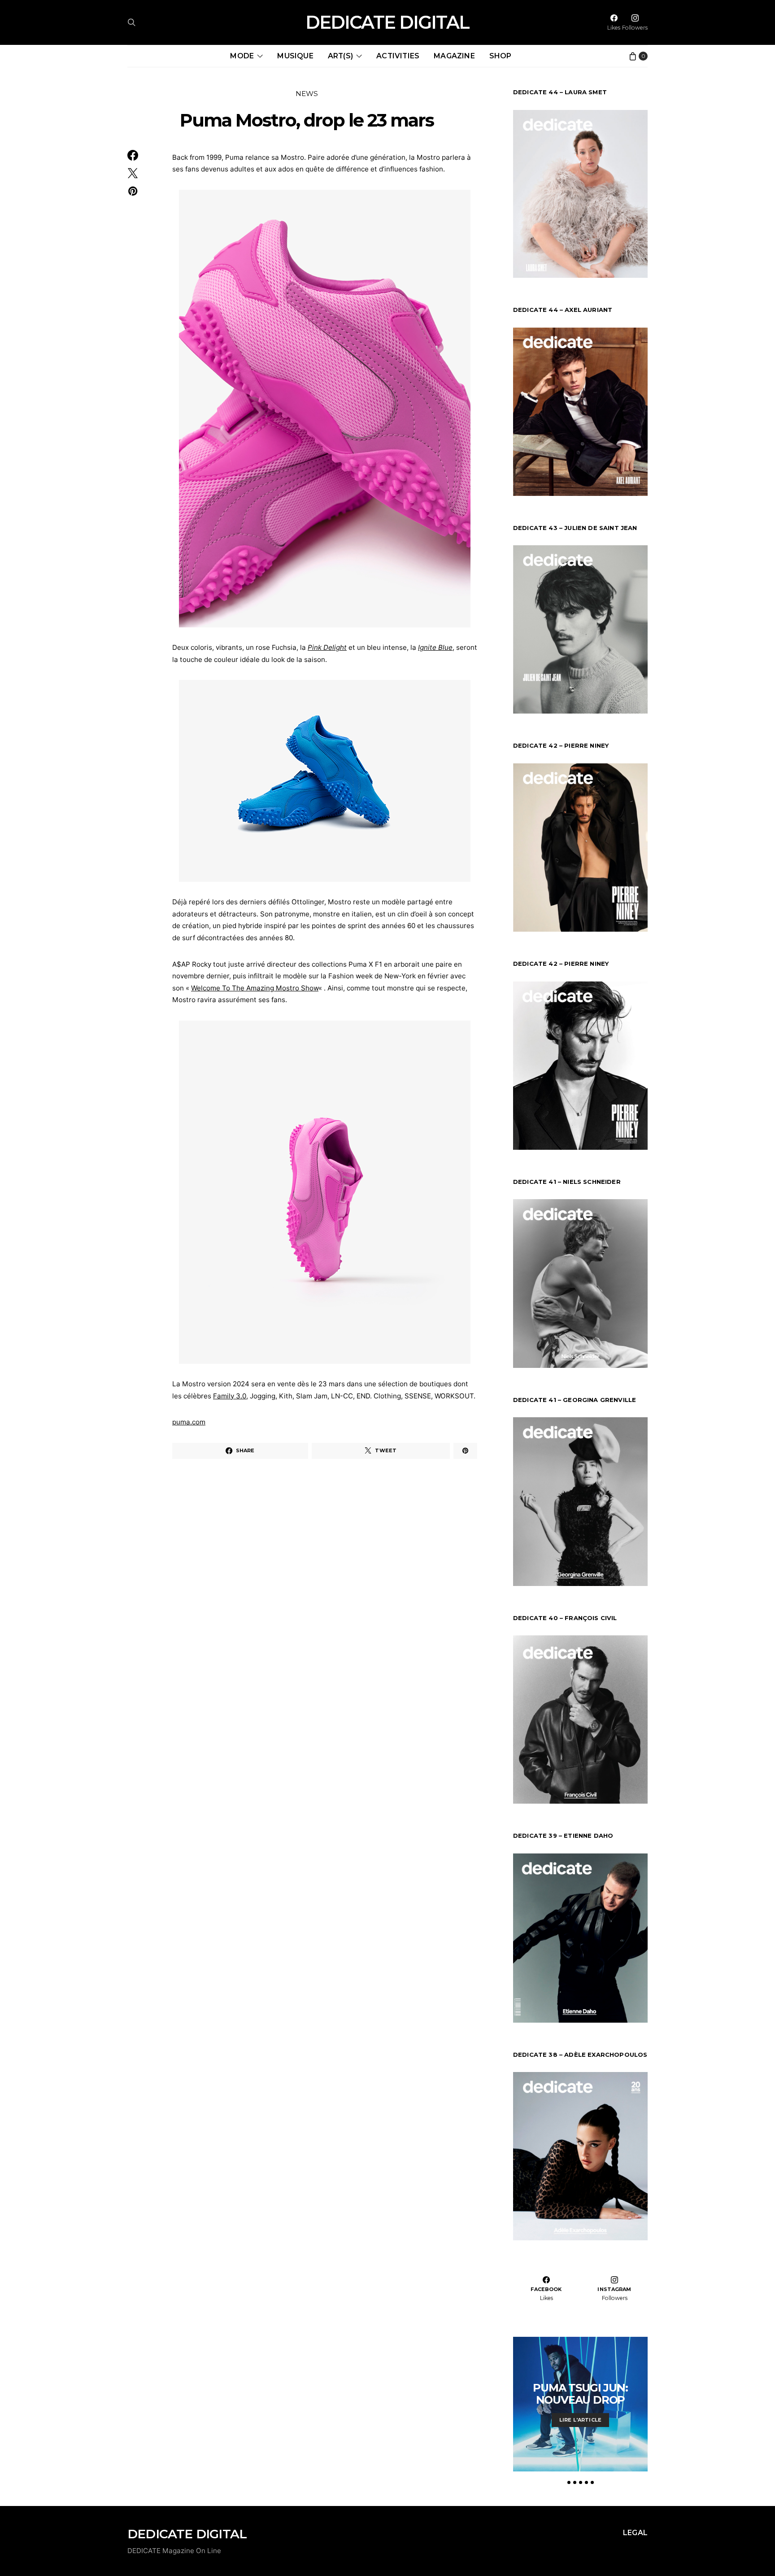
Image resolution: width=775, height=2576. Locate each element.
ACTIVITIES (398, 56)
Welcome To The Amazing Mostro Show (255, 988)
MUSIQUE (295, 56)
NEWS (307, 94)
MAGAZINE (454, 56)
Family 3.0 (230, 1396)
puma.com (189, 1422)
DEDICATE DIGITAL (387, 22)
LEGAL (635, 2533)
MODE (242, 56)
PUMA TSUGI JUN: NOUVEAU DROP (580, 2394)
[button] (569, 2482)
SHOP (501, 56)
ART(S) (340, 56)
